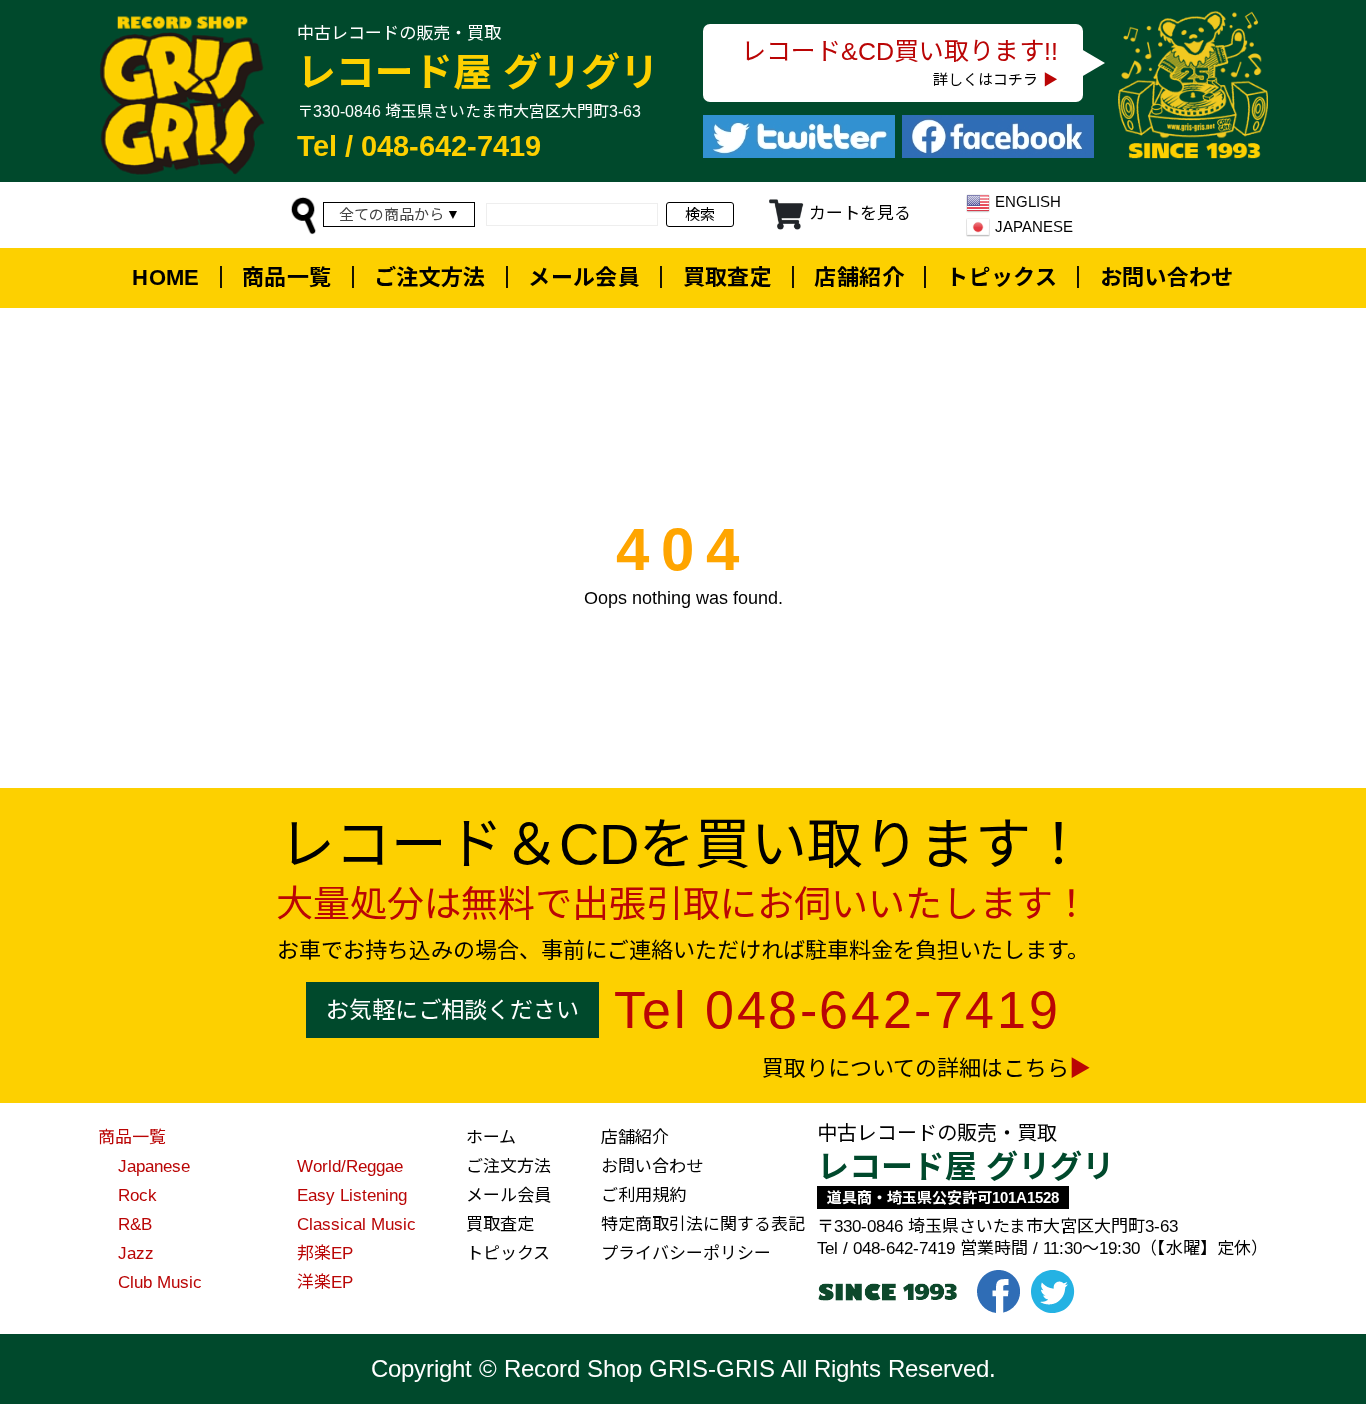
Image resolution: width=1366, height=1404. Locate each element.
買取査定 (728, 277)
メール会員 (584, 277)
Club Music (160, 1282)
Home (166, 277)
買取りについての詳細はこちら (915, 1068)
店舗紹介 (859, 277)
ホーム (491, 1137)
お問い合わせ (1167, 277)
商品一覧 (287, 277)
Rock (137, 1195)
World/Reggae (350, 1166)
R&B (135, 1224)
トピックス (1001, 277)
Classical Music (356, 1224)
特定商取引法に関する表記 (703, 1224)
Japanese (154, 1166)
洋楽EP (325, 1282)
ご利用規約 (643, 1195)
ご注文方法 (430, 277)
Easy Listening (352, 1195)
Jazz (136, 1253)
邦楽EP (325, 1253)
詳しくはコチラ (985, 79)
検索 (700, 214)
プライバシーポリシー (686, 1253)
